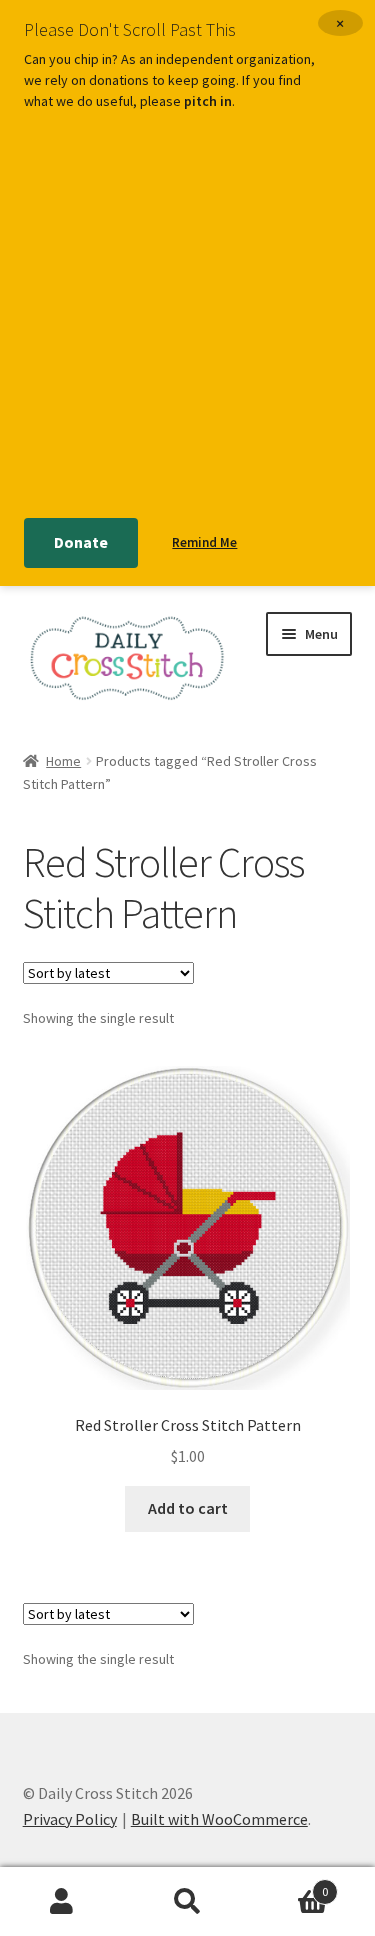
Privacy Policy (70, 1819)
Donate (81, 542)
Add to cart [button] (188, 1508)
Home (63, 761)
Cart (289, 1884)
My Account (62, 1902)
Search (187, 1902)
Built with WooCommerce (219, 1819)
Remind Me (204, 542)
